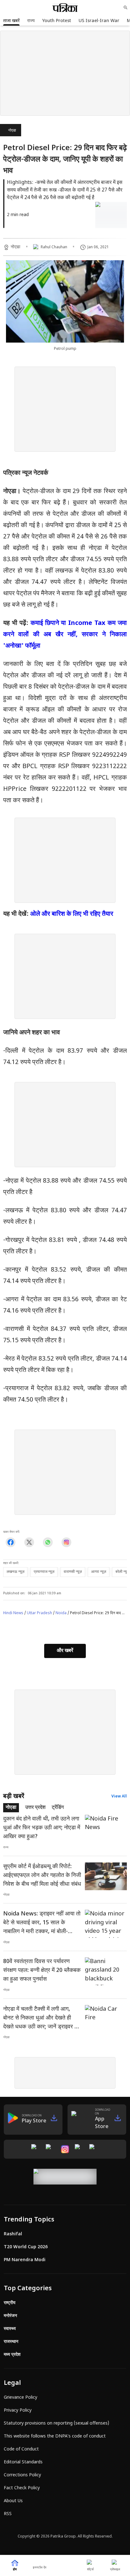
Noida (61, 1613)
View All (119, 1797)
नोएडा (12, 131)
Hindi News (13, 1613)
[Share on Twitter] (29, 1542)
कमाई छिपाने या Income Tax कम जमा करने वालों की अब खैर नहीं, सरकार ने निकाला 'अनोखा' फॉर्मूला (65, 635)
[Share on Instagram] (66, 1542)
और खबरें (65, 1651)
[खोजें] (126, 8)
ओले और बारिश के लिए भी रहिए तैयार (72, 914)
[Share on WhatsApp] (48, 1542)
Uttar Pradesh (39, 1613)
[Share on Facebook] (11, 1542)
